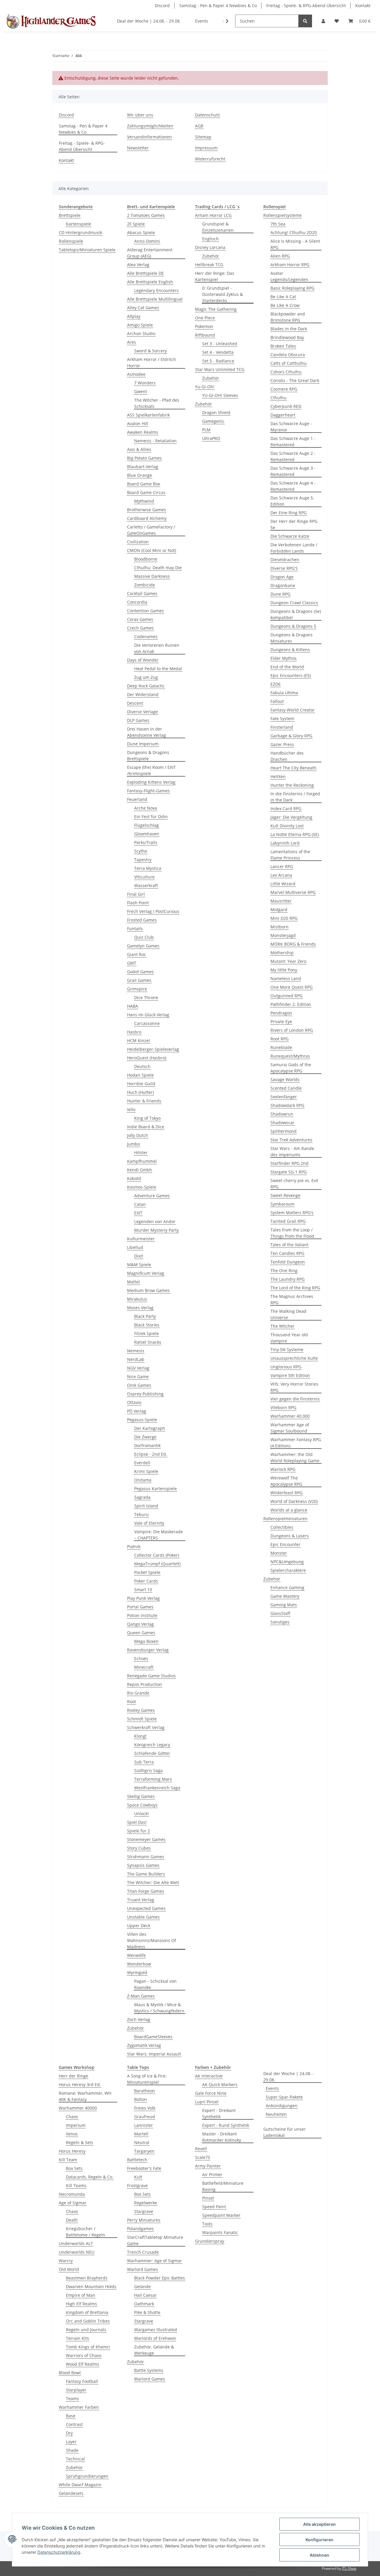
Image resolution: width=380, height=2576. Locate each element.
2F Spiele (136, 224)
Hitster (141, 1153)
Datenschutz (208, 115)
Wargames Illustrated (156, 2330)
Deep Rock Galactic (146, 686)
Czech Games (140, 628)
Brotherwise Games (147, 510)
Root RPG (280, 1039)
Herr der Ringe (73, 2076)
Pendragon (281, 1013)
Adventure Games (152, 1196)
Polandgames (140, 2229)
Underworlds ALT (76, 2243)
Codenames (146, 636)
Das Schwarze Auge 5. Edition (292, 501)
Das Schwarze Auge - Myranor (291, 427)
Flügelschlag (147, 825)
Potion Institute (142, 1615)
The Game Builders (146, 1874)
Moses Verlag (140, 1308)
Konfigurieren (319, 2540)
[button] (323, 21)
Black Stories (147, 1325)
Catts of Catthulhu (289, 363)
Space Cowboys (142, 1805)
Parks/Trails (146, 842)
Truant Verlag (141, 1900)
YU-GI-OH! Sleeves (220, 395)
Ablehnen (319, 2555)
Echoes (141, 1658)
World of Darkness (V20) (294, 1501)
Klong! (140, 1736)
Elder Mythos (284, 658)
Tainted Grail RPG (288, 1221)
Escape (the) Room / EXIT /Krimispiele (151, 770)
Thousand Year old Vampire (289, 1338)
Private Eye (281, 1022)
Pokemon (204, 326)
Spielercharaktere (288, 1570)
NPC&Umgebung (287, 1562)
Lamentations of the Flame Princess (290, 855)
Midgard (279, 910)
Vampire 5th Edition (290, 1375)
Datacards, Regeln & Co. (90, 2177)
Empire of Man (81, 2295)
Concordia (137, 602)
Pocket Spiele (147, 1572)
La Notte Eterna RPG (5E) (295, 834)
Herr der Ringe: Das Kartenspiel (215, 276)
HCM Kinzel (138, 1041)
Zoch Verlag (139, 2019)
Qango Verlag (140, 1624)
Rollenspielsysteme (282, 215)
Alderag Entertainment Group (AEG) (150, 253)
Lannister (144, 2125)
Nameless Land (286, 978)
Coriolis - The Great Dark (295, 380)
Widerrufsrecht (210, 159)
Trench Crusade (143, 2252)
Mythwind (144, 501)
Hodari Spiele (140, 1075)
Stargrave (144, 2211)
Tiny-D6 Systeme (287, 1349)
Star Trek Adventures (291, 1140)
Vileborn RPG (283, 1407)
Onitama (143, 1480)
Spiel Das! (137, 1822)
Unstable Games (143, 1917)
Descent (135, 703)
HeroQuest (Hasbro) (147, 1058)
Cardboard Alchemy (147, 518)
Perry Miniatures (144, 2220)
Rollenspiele (71, 241)
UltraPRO (211, 438)
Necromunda (72, 2194)
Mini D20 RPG (284, 918)
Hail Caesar (145, 2295)
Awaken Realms (143, 432)
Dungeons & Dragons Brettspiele (148, 755)
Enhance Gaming (287, 1587)
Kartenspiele (79, 224)
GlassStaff (280, 1613)
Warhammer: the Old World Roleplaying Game (295, 1457)
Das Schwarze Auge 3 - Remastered (293, 471)
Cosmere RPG (284, 389)
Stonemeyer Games (146, 1839)
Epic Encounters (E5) (291, 675)
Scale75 (203, 2157)
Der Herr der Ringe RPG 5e (294, 524)
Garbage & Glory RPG (291, 736)
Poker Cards (146, 1581)
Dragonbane (283, 585)
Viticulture (144, 877)
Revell (201, 2149)
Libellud (135, 1247)
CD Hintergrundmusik (80, 232)
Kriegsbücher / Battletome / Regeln (85, 2232)
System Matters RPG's (292, 1213)
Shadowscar (282, 1123)
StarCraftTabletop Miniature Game (155, 2240)
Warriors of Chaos (84, 2355)
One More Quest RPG (292, 987)
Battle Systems (149, 2370)
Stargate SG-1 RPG (289, 1172)
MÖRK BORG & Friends (293, 944)
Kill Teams (76, 2185)
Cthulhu (278, 398)
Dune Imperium (143, 744)
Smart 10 (143, 1590)
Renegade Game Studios (151, 1676)
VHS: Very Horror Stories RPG (294, 1387)
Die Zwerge (145, 1437)
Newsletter (138, 148)
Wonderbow (139, 1964)
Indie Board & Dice (146, 1127)
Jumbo (133, 1144)
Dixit (139, 1256)
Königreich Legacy (152, 1745)
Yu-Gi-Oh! (205, 387)
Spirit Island (146, 1506)
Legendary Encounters (156, 290)
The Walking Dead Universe (288, 1314)
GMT (132, 963)
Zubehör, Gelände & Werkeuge (154, 2350)
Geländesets (71, 2493)
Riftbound (205, 335)
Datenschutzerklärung (59, 2552)
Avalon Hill (138, 423)
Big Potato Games (144, 458)
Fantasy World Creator (293, 710)
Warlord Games (142, 2269)
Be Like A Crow (285, 305)
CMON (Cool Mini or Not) (152, 550)
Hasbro (134, 1032)
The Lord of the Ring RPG (295, 1288)
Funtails (135, 929)
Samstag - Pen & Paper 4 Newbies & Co (218, 5)
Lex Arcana (281, 875)
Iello (131, 1109)
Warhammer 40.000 (290, 1416)
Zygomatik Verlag (144, 2045)
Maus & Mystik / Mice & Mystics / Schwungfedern (159, 2008)
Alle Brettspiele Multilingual (155, 299)
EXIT (138, 1213)
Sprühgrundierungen (87, 2476)
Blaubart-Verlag (143, 467)
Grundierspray (210, 2241)
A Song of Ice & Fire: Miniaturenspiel (147, 2079)
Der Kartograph (150, 1428)
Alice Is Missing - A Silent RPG (295, 244)
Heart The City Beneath (293, 768)
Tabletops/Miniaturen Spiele (87, 250)
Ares (132, 342)
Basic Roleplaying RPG (292, 288)
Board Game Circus (146, 492)
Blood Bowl (70, 2373)
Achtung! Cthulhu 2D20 (294, 232)
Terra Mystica (148, 868)
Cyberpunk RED (286, 406)
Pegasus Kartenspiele (156, 1489)
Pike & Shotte (147, 2312)
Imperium (76, 2125)
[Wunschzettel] (337, 21)
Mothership (282, 953)
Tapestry (143, 860)
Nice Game (138, 1377)
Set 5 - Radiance (218, 361)
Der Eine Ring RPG (289, 513)
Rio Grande (138, 1693)
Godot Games (140, 972)
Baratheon (145, 2091)
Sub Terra (144, 1762)
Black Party (145, 1316)
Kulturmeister (141, 1239)
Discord (162, 5)
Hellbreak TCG (209, 265)
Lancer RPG (282, 866)
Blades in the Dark (289, 329)
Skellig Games (141, 1796)
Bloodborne (146, 559)
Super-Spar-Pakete (284, 2097)
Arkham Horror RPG (290, 265)
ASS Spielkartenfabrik (148, 415)
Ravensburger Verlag (148, 1650)
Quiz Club (144, 937)
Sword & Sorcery (151, 351)
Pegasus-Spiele (142, 1420)
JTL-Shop (349, 2568)
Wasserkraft (146, 885)
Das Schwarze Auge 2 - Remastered (293, 456)
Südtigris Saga (148, 1770)
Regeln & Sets (80, 2142)
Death (72, 2220)
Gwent (141, 391)
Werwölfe (136, 1955)
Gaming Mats (284, 1605)
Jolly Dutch (138, 1135)
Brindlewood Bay (287, 337)
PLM (206, 430)
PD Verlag (137, 1411)
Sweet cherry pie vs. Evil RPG (294, 1184)
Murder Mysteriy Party (156, 1230)
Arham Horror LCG (213, 215)
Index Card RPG (286, 809)
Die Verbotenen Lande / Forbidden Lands (294, 548)
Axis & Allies (139, 449)
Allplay (134, 316)
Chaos (72, 2117)
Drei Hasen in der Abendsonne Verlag (147, 732)
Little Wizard (283, 884)
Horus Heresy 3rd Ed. (80, 2084)
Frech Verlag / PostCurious (153, 911)
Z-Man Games (141, 1996)
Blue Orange (140, 475)
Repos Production (145, 1684)
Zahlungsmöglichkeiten (150, 126)
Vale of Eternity (149, 1523)
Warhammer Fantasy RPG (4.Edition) (296, 1443)
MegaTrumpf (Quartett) (157, 1564)
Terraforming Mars (153, 1779)
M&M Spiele (139, 1265)
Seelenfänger (284, 1097)
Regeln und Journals (86, 2330)
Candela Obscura (288, 355)
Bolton (141, 2099)
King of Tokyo (147, 1118)
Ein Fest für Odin (151, 817)
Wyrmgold (137, 1972)
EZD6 (275, 684)
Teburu (141, 1514)
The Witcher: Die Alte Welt (153, 1882)
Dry (69, 2433)
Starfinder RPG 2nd (289, 1163)
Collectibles (282, 1527)
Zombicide (145, 585)
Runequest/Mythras (290, 1056)
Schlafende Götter (152, 1753)
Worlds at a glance (289, 1510)
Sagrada (142, 1497)
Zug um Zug (146, 677)
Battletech (137, 2160)
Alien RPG (280, 256)
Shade (72, 2450)
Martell (141, 2134)
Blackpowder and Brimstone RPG (288, 317)
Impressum (206, 148)
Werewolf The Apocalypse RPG (286, 1481)
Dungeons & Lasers (290, 1536)
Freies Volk (145, 2108)
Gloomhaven (147, 834)
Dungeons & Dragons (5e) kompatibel (296, 614)
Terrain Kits (77, 2338)
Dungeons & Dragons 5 (293, 626)
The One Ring (284, 1270)
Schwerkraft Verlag (146, 1727)
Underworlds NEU (77, 2252)
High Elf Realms (81, 2304)
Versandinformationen (149, 137)
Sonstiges (280, 1622)
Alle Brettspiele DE (145, 273)
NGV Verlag (138, 1368)
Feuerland (137, 799)
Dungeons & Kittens (290, 650)
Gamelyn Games (143, 946)
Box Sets (74, 2168)
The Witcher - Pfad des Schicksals (157, 403)
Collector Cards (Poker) (157, 1555)
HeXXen (278, 776)
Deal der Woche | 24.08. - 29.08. (289, 2077)
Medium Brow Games (148, 1290)
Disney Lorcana (210, 247)
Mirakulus (137, 1299)
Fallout (277, 701)
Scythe (141, 851)
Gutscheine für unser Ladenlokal (285, 2132)
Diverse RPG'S (284, 568)
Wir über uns (140, 115)
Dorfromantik (147, 1445)
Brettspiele (70, 215)
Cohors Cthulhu (286, 372)
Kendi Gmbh (140, 1170)
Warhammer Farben (79, 2407)
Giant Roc (137, 954)
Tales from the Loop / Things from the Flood (292, 1233)
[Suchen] (305, 21)
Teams (72, 2398)
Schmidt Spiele (142, 1719)
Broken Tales (283, 346)
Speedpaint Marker (221, 2215)
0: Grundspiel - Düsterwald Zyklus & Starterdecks (223, 294)
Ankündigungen (282, 2106)
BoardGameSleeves (153, 2037)
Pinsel (208, 2198)
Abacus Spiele (141, 232)
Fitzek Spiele (147, 1333)
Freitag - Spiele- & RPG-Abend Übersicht (306, 5)
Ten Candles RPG (287, 1253)
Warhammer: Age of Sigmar (155, 2261)
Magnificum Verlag (146, 1273)
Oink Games (139, 1385)
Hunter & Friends (144, 1101)
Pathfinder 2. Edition (291, 1004)
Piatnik (134, 1546)
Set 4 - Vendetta (218, 352)
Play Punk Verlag (143, 1598)
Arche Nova (146, 808)
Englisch (210, 239)
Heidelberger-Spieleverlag (153, 1049)
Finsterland (282, 727)
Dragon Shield (216, 412)
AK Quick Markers (220, 2084)
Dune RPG (280, 594)
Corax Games (140, 619)
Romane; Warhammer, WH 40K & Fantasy (85, 2096)
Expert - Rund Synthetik (226, 2125)
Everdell (142, 1463)
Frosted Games (142, 920)
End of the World (287, 667)
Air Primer (212, 2174)
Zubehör (136, 2028)
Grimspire (137, 989)
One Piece (205, 318)
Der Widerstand (143, 694)
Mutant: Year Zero (288, 961)
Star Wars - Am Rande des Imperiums (292, 1151)
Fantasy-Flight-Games (148, 791)
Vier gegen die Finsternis (295, 1399)
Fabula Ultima (284, 693)
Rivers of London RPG (292, 1030)
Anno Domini (147, 241)
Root (132, 1702)
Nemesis (136, 1351)
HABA (133, 1006)
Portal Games (140, 1607)
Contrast (74, 2424)
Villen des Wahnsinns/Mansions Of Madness (152, 1940)
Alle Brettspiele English (150, 282)
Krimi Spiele (146, 1471)
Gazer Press (282, 744)
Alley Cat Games (143, 308)
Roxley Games (141, 1710)
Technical (75, 2459)
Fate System (282, 718)
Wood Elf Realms (83, 2364)
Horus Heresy (72, 2151)
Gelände (142, 2286)
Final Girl (136, 894)
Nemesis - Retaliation (155, 441)
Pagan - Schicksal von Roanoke (155, 1984)
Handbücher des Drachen (287, 756)
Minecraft (144, 1667)
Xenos (72, 2134)
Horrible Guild (141, 1084)
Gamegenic (213, 421)
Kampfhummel (142, 1161)
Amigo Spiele (140, 325)
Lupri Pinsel (207, 2102)
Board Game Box (144, 484)
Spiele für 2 (138, 1831)
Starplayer (76, 2390)
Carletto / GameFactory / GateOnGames (151, 530)
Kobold (134, 1178)
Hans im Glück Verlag (148, 1015)
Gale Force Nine (211, 2093)
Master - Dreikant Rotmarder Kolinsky (222, 2137)
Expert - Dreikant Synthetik (219, 2113)
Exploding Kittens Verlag (151, 782)
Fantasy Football (82, 2381)
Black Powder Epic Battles (160, 2278)
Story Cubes (139, 1848)
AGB (199, 126)
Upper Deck (139, 1926)
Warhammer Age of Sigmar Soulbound (290, 1428)
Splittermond (284, 1131)
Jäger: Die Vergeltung (291, 817)
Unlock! (141, 1814)
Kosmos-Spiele (142, 1187)
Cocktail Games (142, 593)
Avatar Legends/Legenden (289, 276)
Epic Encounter (285, 1544)
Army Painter (208, 2166)
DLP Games (138, 720)
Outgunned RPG (286, 996)
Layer (71, 2442)
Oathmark (144, 2304)
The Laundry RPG (288, 1279)
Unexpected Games (146, 1908)
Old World (69, 2269)
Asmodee (136, 374)
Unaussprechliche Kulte (294, 1358)
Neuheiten (276, 2114)
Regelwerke (146, 2203)
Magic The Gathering (216, 309)
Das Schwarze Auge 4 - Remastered (293, 486)
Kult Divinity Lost (287, 826)
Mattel (133, 1282)
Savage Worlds (285, 1079)
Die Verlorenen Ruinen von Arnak (157, 648)
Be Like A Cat (283, 297)
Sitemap (203, 137)
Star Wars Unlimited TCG (220, 369)
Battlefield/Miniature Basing (223, 2186)
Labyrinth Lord (285, 843)
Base (71, 2416)
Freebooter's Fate (144, 2168)
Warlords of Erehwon (155, 2338)
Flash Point (138, 903)
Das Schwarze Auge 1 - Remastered (293, 441)
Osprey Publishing (145, 1394)
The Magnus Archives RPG (292, 1299)
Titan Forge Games (146, 1891)
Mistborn (280, 927)
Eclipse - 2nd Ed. (151, 1454)
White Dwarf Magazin (80, 2485)
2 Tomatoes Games (146, 215)
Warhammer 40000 (78, 2108)
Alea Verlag (138, 265)
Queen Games (141, 1633)
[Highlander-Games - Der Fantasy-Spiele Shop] (50, 21)
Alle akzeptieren (319, 2524)
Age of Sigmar (73, 2203)
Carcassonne (147, 1023)
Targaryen (144, 2151)
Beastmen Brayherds (87, 2278)
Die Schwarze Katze (290, 536)
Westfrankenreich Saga (157, 1788)
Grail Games (139, 980)
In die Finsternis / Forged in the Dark (295, 797)
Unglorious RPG (286, 1367)
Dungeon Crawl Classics (294, 603)
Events (272, 2088)
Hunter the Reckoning (292, 785)
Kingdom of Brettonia (87, 2312)
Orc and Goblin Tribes (88, 2321)
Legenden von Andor (155, 1221)
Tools (207, 2224)
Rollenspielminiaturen (285, 1519)
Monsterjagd (283, 935)
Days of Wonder (143, 660)
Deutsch (142, 1066)
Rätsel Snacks (148, 1342)
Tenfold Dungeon (288, 1262)
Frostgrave (137, 2185)
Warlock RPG (283, 1469)
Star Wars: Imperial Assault (154, 2054)
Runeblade (281, 1047)
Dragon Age (282, 577)
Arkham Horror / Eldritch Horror (152, 362)
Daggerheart (283, 415)
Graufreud (145, 2117)
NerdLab (136, 1359)
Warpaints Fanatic (220, 2232)
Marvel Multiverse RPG (293, 892)
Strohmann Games (146, 1857)
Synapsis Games (143, 1865)
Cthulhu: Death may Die (158, 568)
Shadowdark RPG (287, 1105)
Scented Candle (286, 1088)
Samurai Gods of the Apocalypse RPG (291, 1068)
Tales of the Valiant (289, 1245)
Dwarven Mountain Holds (91, 2286)
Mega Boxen (146, 1641)
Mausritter (281, 901)
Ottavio (134, 1402)
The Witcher (282, 1326)
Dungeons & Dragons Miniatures (292, 638)
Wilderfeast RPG (286, 1493)
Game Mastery (285, 1596)
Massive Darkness (152, 576)
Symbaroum (282, 1204)
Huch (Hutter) (140, 1092)
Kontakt (363, 5)
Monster (279, 1553)
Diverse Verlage (142, 712)
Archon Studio (141, 333)
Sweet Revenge (285, 1195)
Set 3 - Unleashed (220, 344)
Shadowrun (282, 1114)
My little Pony (284, 970)
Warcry (66, 2261)
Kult (138, 2177)
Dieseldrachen (285, 560)
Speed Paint (214, 2207)
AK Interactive (209, 2076)
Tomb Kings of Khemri (88, 2347)
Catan (140, 1204)
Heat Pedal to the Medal (158, 669)
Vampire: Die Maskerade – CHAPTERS (159, 1535)
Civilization (138, 542)
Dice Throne (146, 997)
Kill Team (68, 2160)
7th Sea (278, 224)
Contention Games (145, 611)
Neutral (142, 2142)
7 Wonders (145, 383)
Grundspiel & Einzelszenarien (218, 227)
